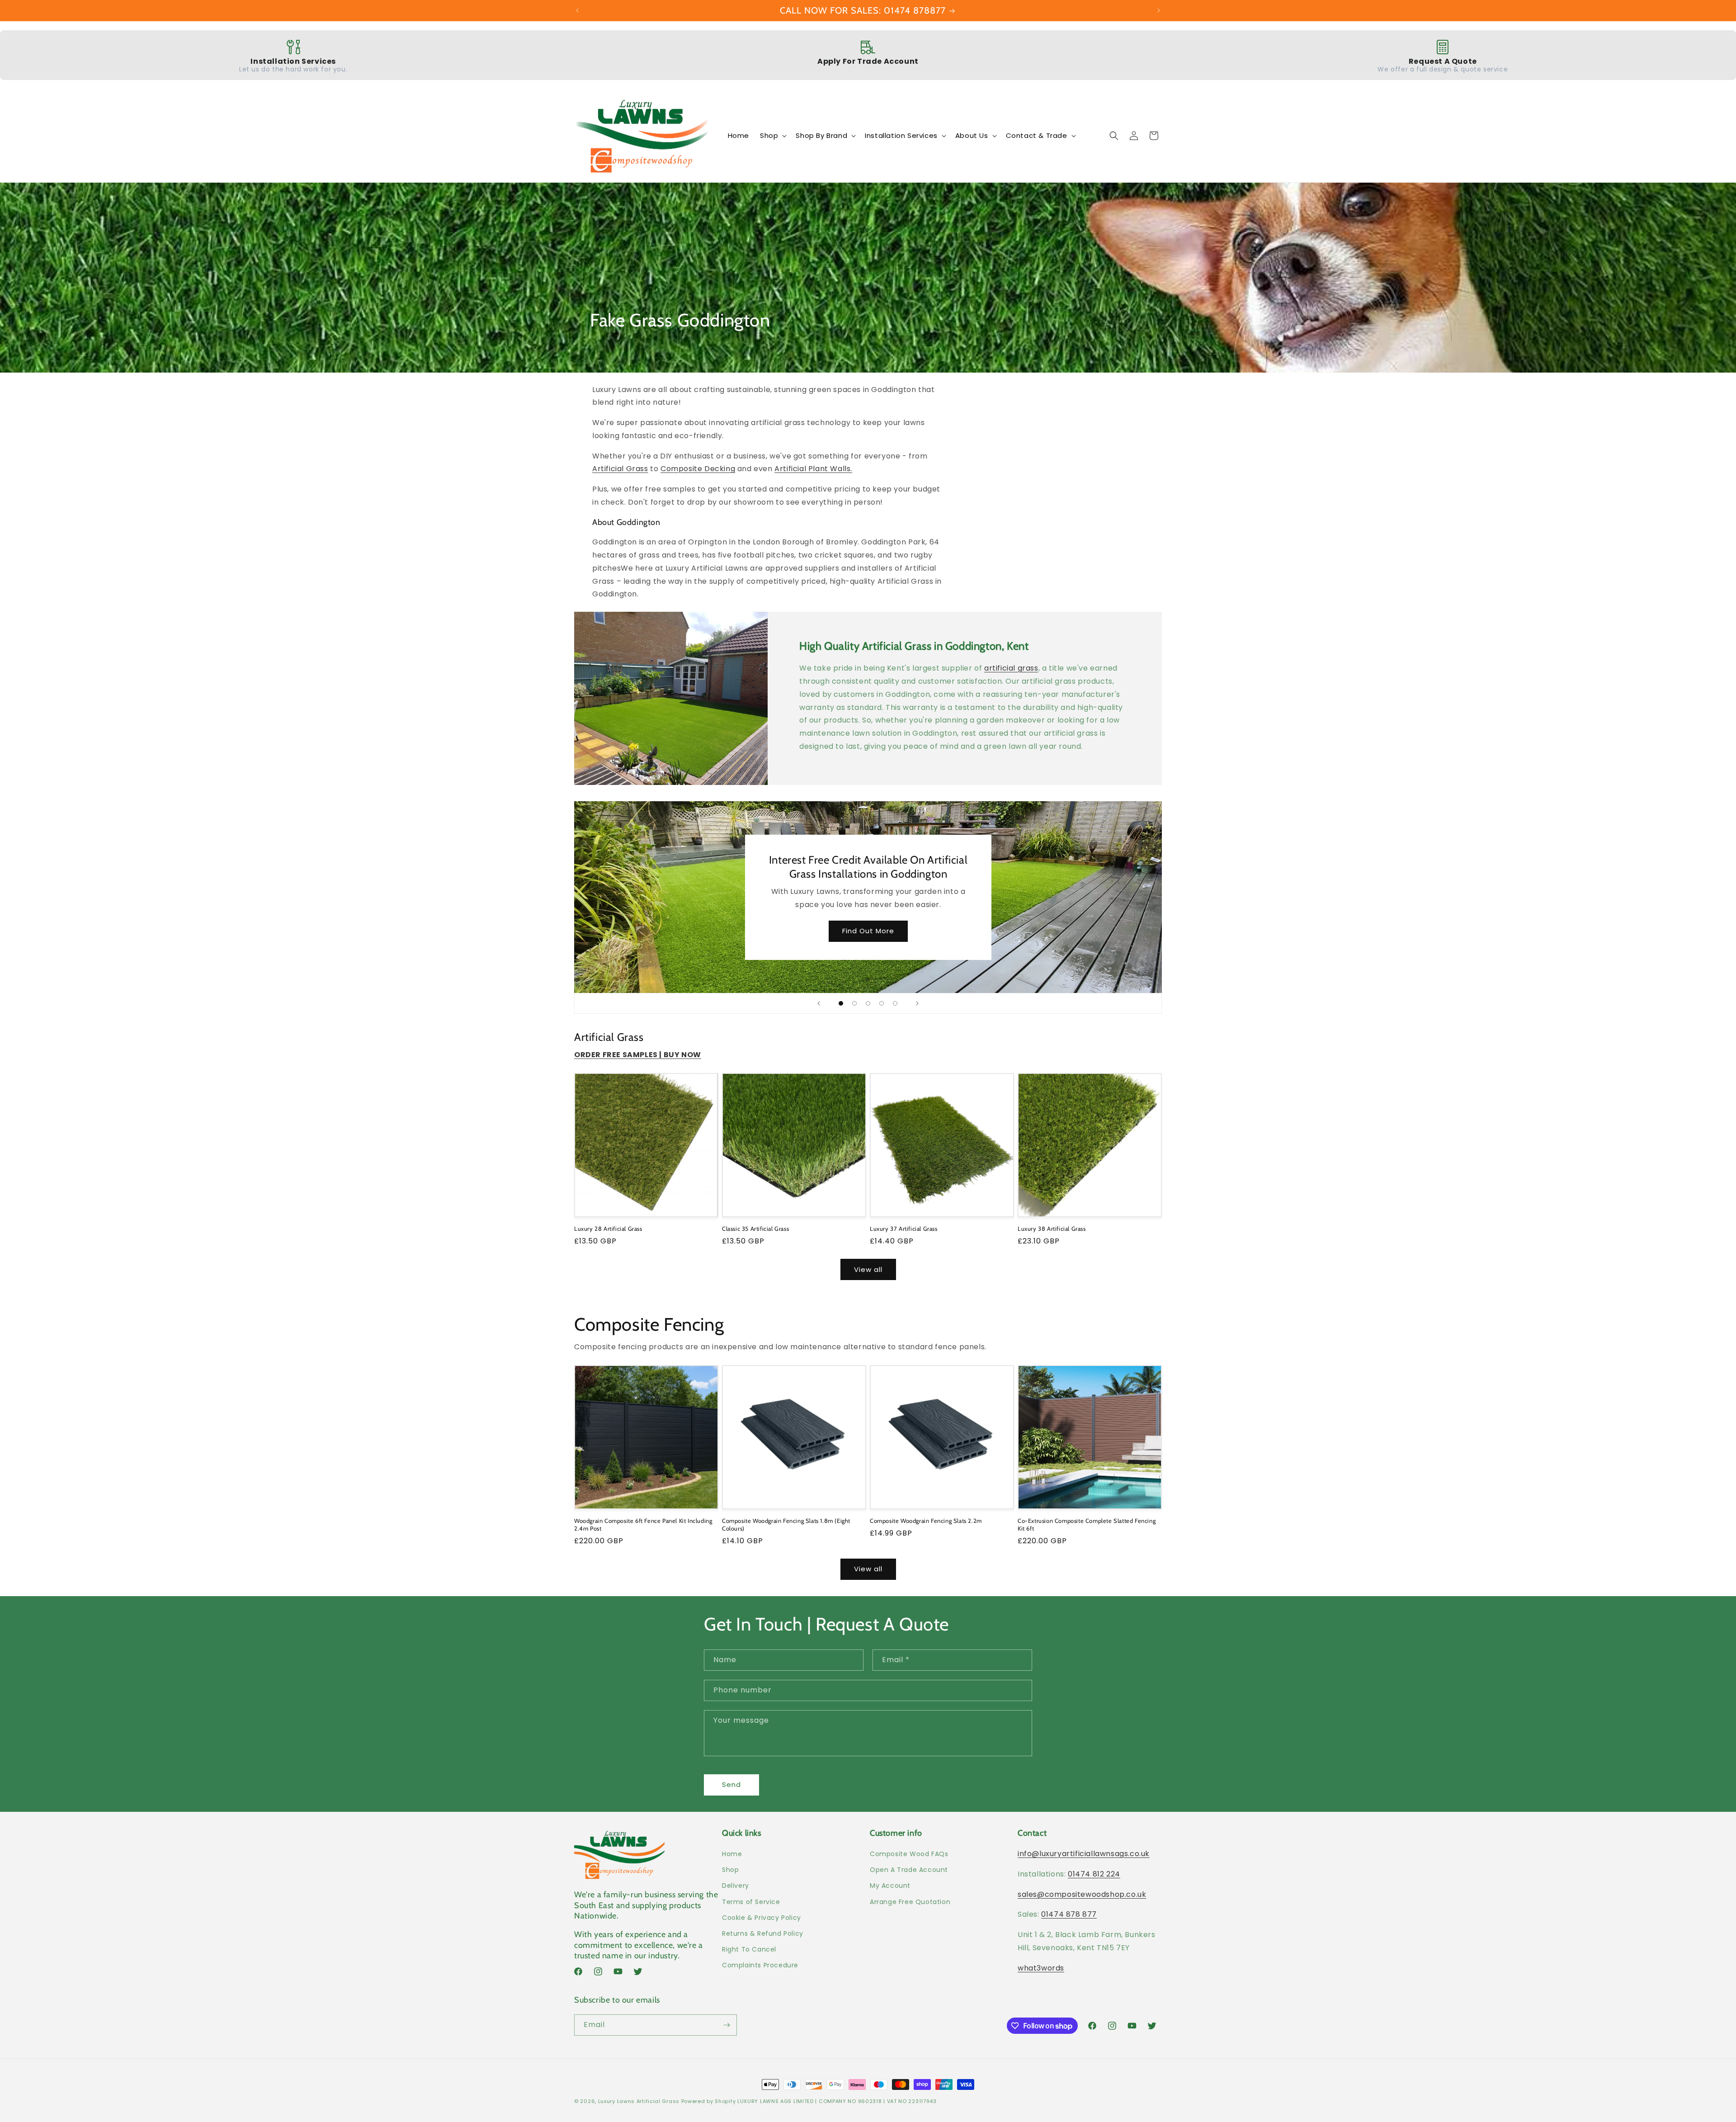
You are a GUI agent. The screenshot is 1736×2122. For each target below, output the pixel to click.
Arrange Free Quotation (910, 1902)
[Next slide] (917, 1003)
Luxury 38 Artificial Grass (1052, 1229)
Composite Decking (698, 469)
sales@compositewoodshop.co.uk (1082, 1894)
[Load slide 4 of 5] (882, 1003)
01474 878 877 (1069, 1914)
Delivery (736, 1886)
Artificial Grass (620, 469)
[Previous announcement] (577, 10)
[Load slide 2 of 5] (854, 1003)
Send (731, 1784)
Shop (730, 1870)
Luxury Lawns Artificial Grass (639, 2101)
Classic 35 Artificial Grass (755, 1229)
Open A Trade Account (909, 1870)
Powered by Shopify (709, 2101)
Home (732, 1854)
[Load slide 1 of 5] (841, 1003)
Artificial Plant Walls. (813, 469)
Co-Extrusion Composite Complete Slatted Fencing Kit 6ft (1087, 1524)
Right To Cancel (749, 1949)
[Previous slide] (819, 1003)
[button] (772, 136)
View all (868, 1269)
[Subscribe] (726, 2025)
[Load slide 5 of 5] (895, 1003)
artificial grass (1011, 668)
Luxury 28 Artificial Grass (608, 1229)
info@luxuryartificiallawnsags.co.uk (1084, 1854)
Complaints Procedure (760, 1965)
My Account (890, 1886)
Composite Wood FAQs (909, 1854)
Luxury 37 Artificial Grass (904, 1229)
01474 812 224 (1094, 1874)
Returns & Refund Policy (763, 1933)
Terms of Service (751, 1902)
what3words (1041, 1968)
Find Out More (868, 931)
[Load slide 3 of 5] (868, 1003)
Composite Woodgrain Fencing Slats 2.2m (926, 1521)
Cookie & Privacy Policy (762, 1918)
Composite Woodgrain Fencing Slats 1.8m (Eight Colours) (786, 1524)
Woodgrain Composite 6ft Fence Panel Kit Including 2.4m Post (643, 1524)
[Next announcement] (1159, 10)
